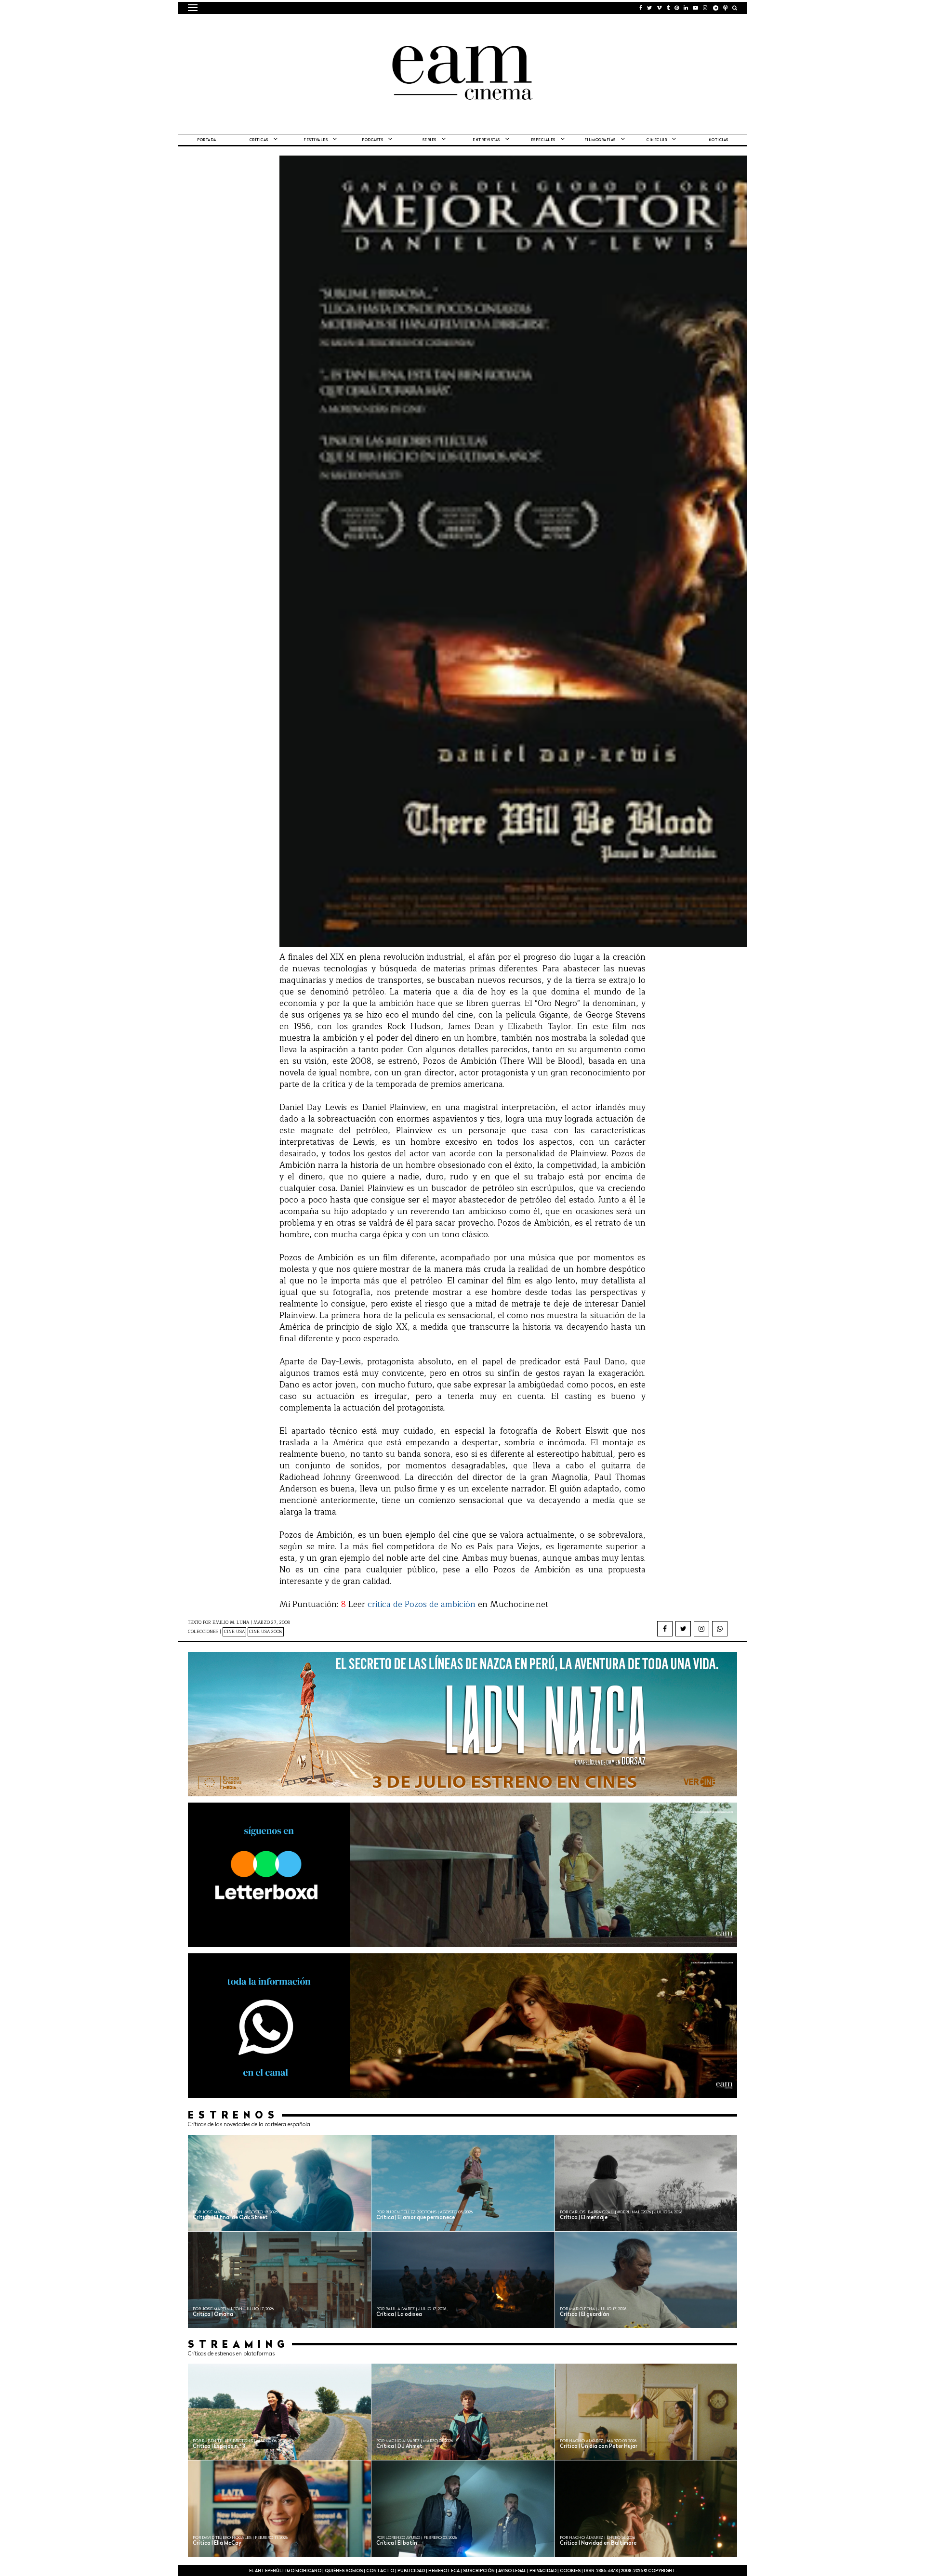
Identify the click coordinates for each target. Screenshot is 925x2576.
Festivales (316, 140)
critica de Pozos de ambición (422, 1604)
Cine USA (234, 1632)
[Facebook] (665, 1629)
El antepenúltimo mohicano (310, 26)
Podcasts (372, 140)
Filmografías (600, 140)
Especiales (543, 140)
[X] (683, 1629)
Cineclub (657, 140)
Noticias (719, 140)
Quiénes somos (344, 2571)
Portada (207, 140)
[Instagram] (701, 1629)
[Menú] (193, 8)
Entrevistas (486, 140)
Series (429, 140)
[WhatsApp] (720, 1629)
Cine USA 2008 (266, 1632)
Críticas (259, 140)
